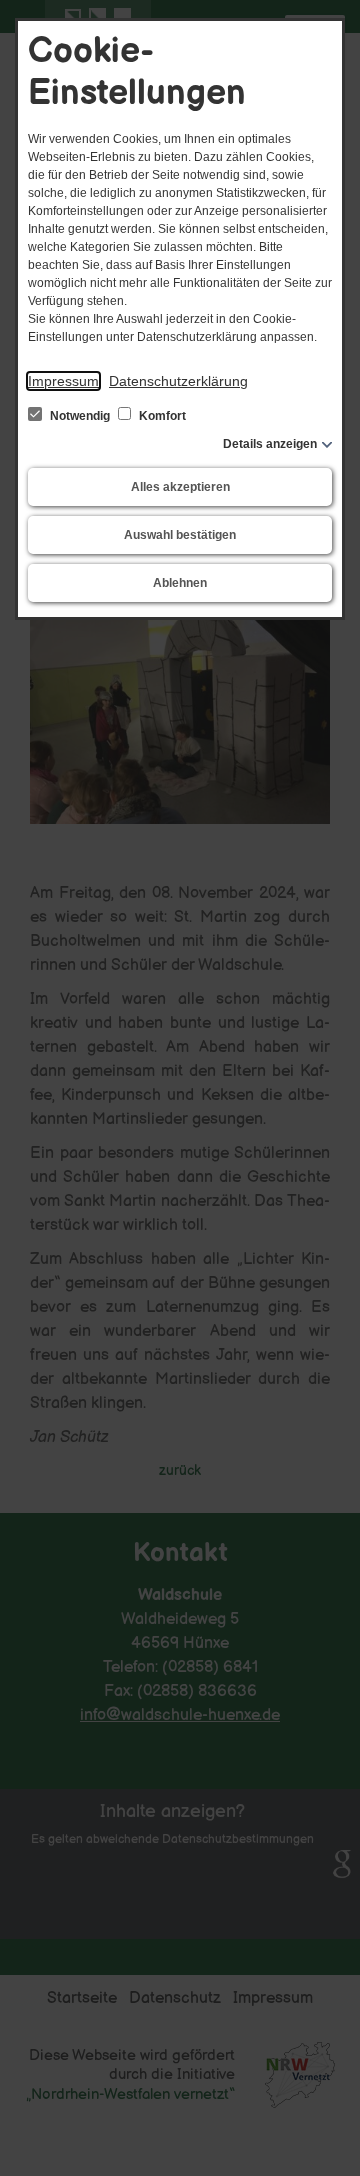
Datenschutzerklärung (178, 381)
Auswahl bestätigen (180, 535)
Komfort (161, 416)
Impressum (63, 381)
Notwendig (80, 416)
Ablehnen (180, 583)
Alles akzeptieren (180, 487)
